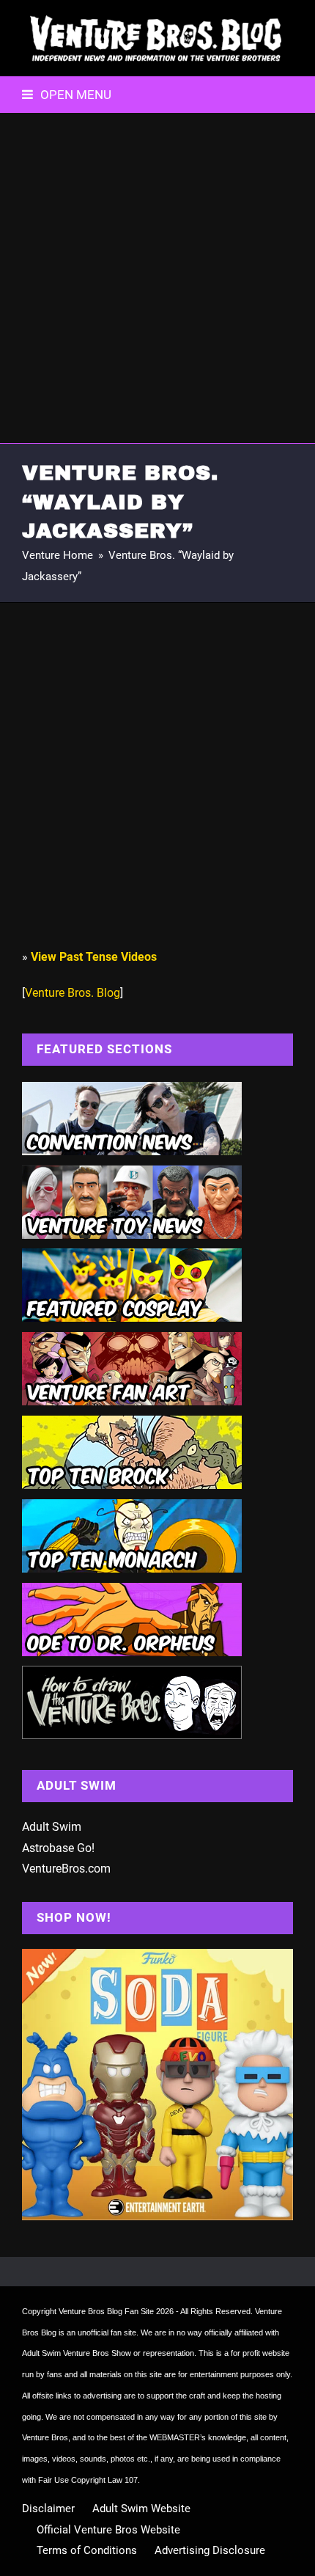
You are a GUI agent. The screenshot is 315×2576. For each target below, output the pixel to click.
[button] (67, 95)
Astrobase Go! (58, 1848)
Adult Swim (52, 1827)
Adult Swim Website (141, 2509)
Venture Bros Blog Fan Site (106, 2311)
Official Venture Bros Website (108, 2530)
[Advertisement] (157, 278)
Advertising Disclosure (210, 2550)
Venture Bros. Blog (73, 993)
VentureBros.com (66, 1869)
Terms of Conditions (87, 2550)
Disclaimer (48, 2509)
